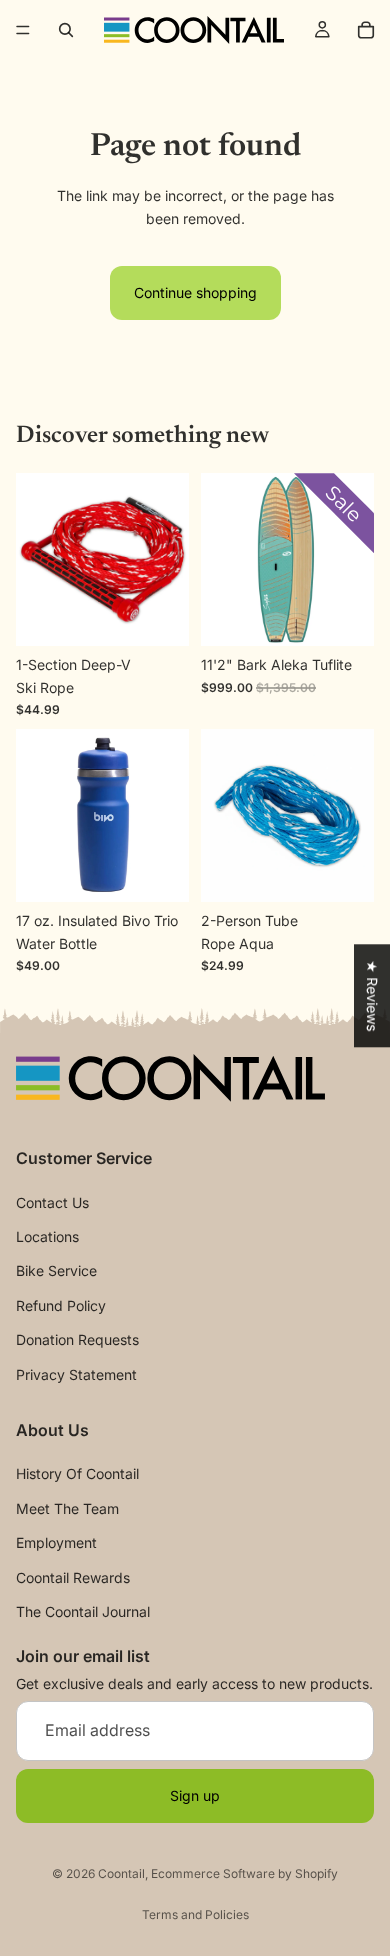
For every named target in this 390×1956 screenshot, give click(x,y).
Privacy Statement (76, 1374)
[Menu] (23, 30)
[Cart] (366, 30)
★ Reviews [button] (372, 995)
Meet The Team (67, 1508)
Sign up (195, 1795)
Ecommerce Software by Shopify (244, 1873)
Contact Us (52, 1202)
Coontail (121, 1873)
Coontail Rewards (73, 1577)
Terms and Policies (195, 1914)
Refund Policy (61, 1305)
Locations (47, 1236)
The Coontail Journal (83, 1611)
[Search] (66, 30)
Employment (56, 1542)
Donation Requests (77, 1339)
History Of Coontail (77, 1474)
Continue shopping (195, 292)
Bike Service (56, 1271)
